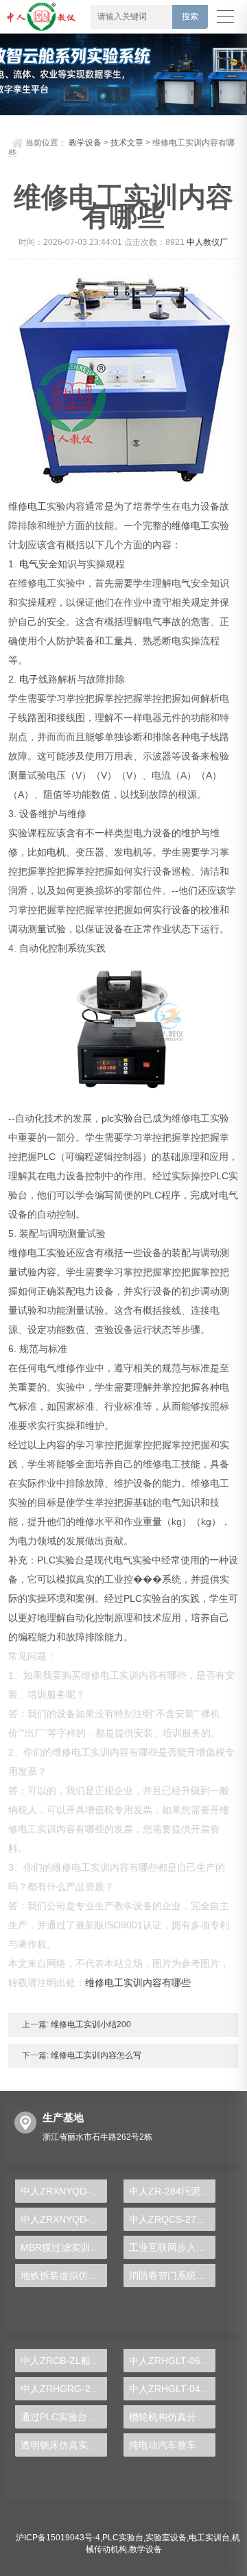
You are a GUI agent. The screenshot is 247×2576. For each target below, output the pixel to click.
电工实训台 (209, 2538)
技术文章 (127, 143)
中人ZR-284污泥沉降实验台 (172, 2191)
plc (108, 1118)
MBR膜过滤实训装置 (64, 2247)
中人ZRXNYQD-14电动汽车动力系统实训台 (64, 2219)
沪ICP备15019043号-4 (58, 2538)
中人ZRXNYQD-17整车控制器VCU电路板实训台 (64, 2191)
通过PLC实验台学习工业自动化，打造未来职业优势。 (64, 2417)
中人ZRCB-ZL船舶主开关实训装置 (64, 2361)
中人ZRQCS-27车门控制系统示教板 (172, 2219)
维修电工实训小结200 (90, 2024)
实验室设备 (166, 2538)
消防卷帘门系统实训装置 (172, 2276)
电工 (37, 506)
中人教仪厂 (207, 242)
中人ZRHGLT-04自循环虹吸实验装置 (172, 2389)
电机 (56, 852)
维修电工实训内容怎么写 (95, 2055)
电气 (29, 564)
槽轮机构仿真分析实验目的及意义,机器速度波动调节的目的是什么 (172, 2417)
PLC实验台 (123, 2538)
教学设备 (85, 143)
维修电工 (191, 525)
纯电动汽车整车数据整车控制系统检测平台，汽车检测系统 (172, 2445)
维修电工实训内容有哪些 (138, 1983)
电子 (29, 679)
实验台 (128, 1118)
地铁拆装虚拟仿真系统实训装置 (64, 2276)
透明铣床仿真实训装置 (64, 2445)
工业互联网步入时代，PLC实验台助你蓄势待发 (172, 2247)
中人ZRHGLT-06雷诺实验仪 (172, 2361)
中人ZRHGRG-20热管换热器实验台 (64, 2389)
